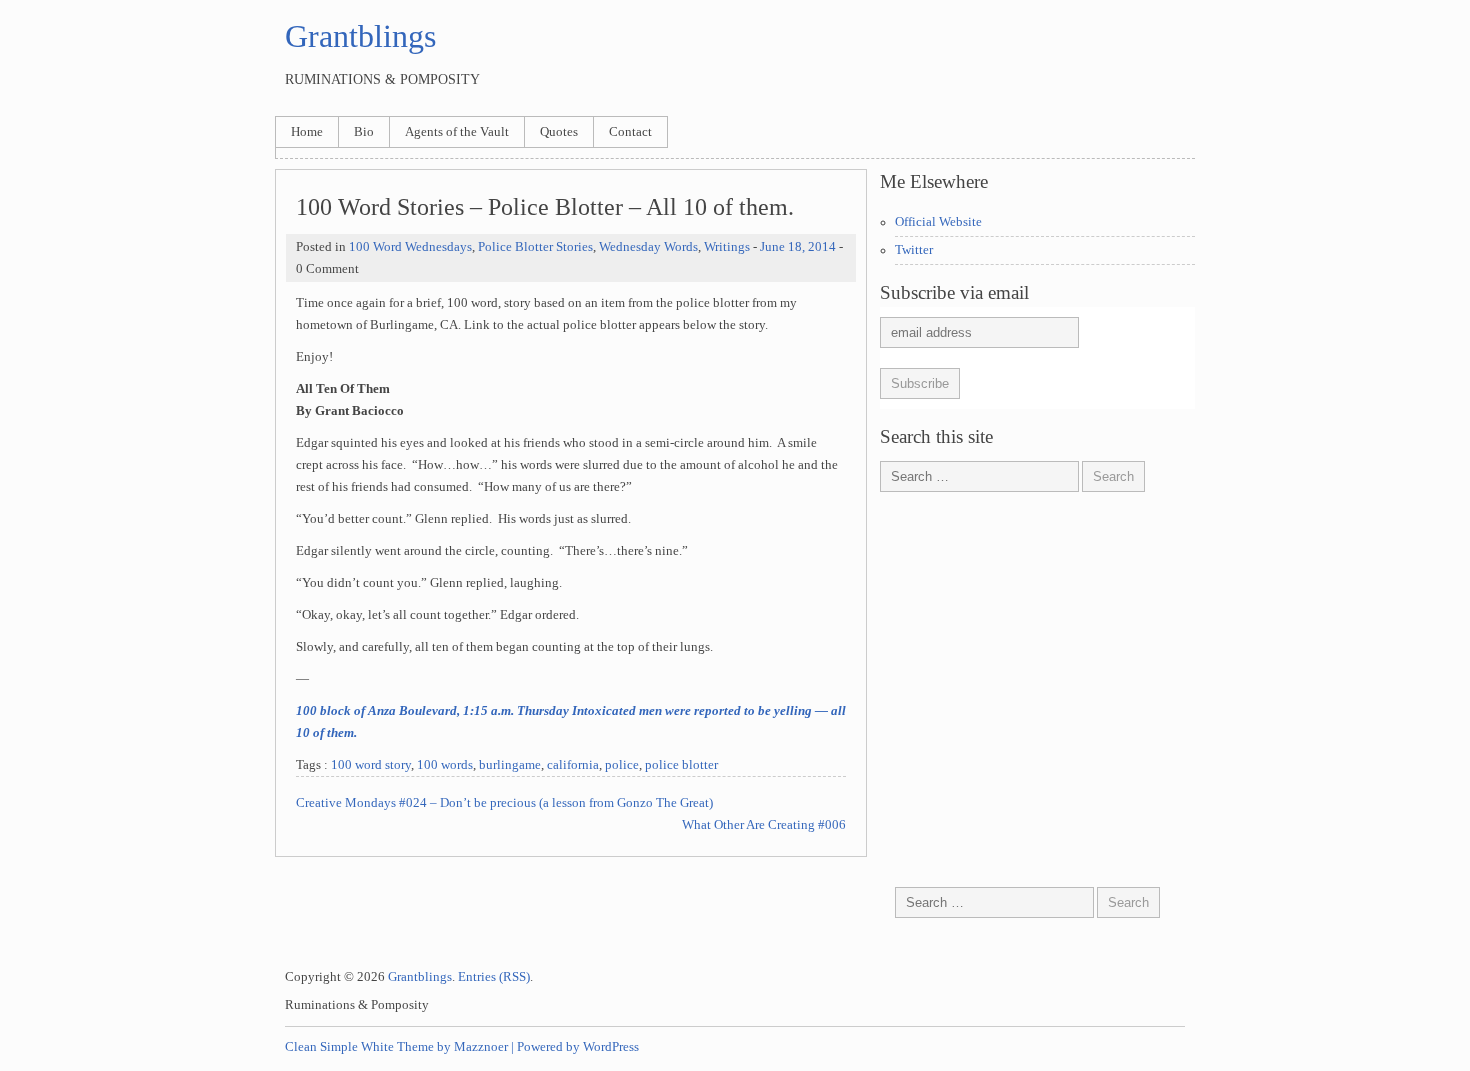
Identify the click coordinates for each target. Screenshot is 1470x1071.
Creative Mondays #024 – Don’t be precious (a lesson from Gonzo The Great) (504, 803)
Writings (727, 247)
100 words (445, 765)
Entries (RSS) (494, 977)
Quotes (559, 132)
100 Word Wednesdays (410, 247)
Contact (630, 132)
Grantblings (360, 36)
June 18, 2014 (798, 247)
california (573, 765)
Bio (364, 132)
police (622, 765)
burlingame (510, 765)
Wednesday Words (648, 247)
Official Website (938, 222)
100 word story (371, 765)
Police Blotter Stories (535, 247)
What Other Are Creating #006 (764, 825)
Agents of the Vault (457, 132)
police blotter (681, 765)
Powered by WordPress (578, 1047)
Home (307, 132)
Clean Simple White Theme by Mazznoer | (399, 1047)
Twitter (914, 250)
